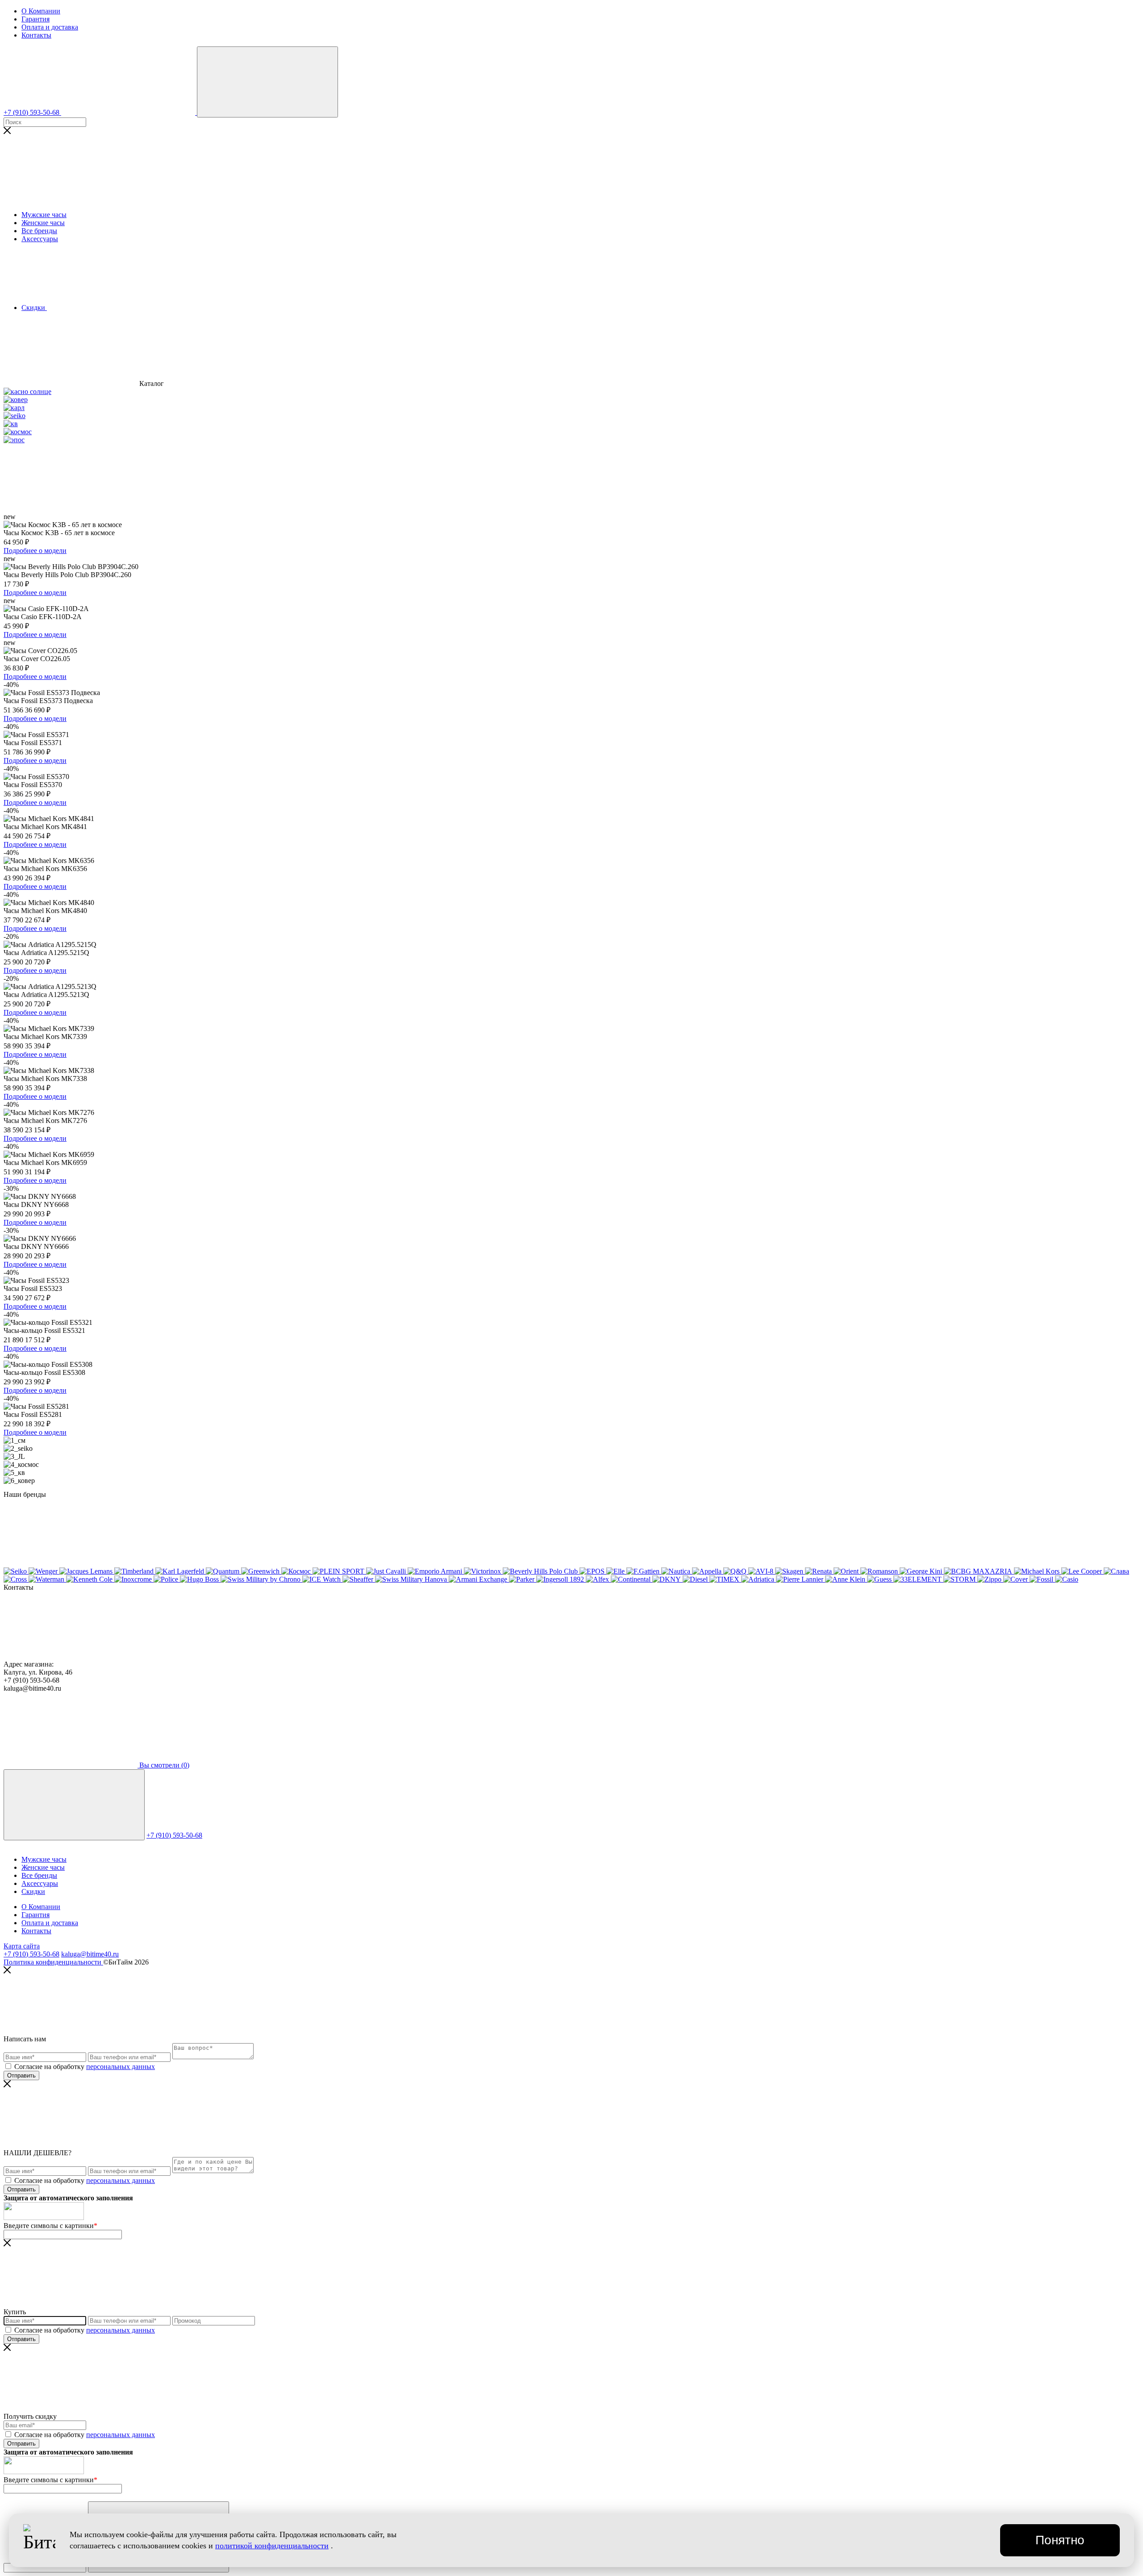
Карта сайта (22, 1946)
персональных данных (121, 2067)
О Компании (41, 11)
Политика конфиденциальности (53, 1962)
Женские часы (43, 223)
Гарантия (35, 19)
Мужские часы (44, 215)
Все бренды (39, 231)
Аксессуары (40, 239)
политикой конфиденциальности (272, 2546)
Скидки (33, 1891)
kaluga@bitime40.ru (90, 1954)
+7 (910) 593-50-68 (174, 1835)
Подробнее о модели (35, 551)
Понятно (1060, 2540)
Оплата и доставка (50, 27)
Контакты (36, 35)
